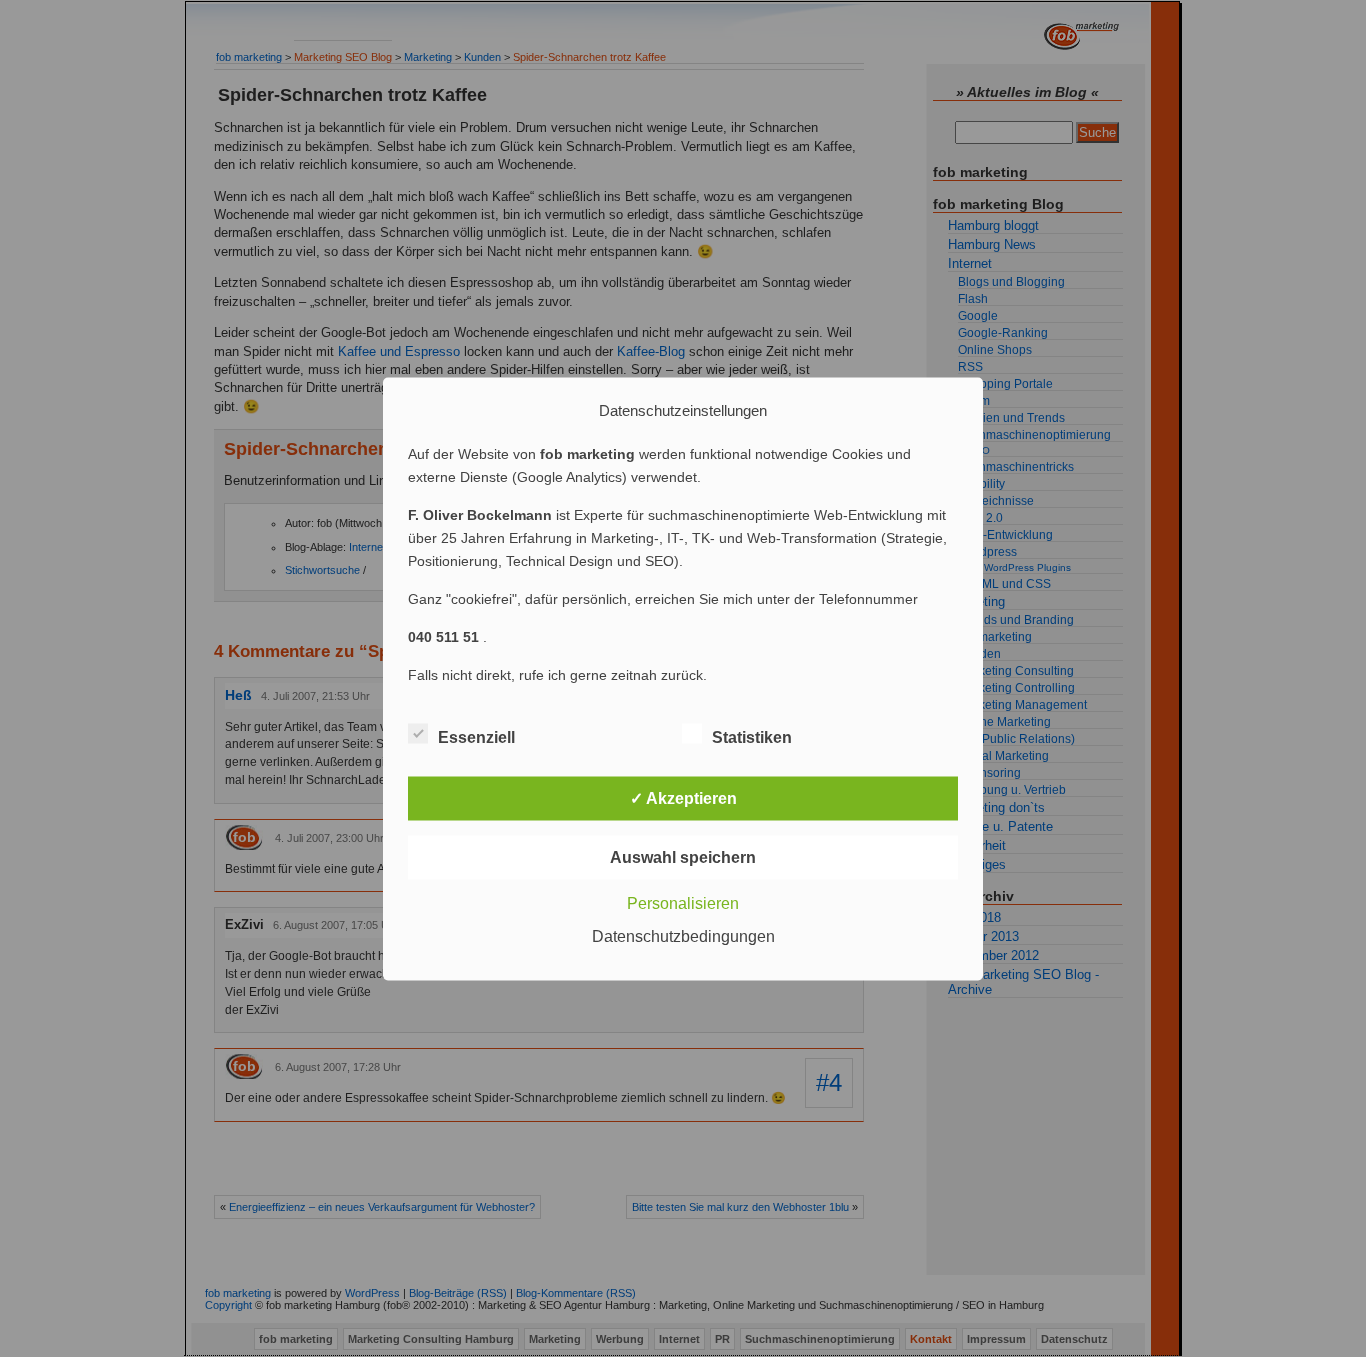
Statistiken (752, 736)
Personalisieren (683, 902)
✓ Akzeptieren (683, 797)
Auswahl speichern (683, 856)
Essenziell (476, 736)
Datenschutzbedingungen (683, 935)
